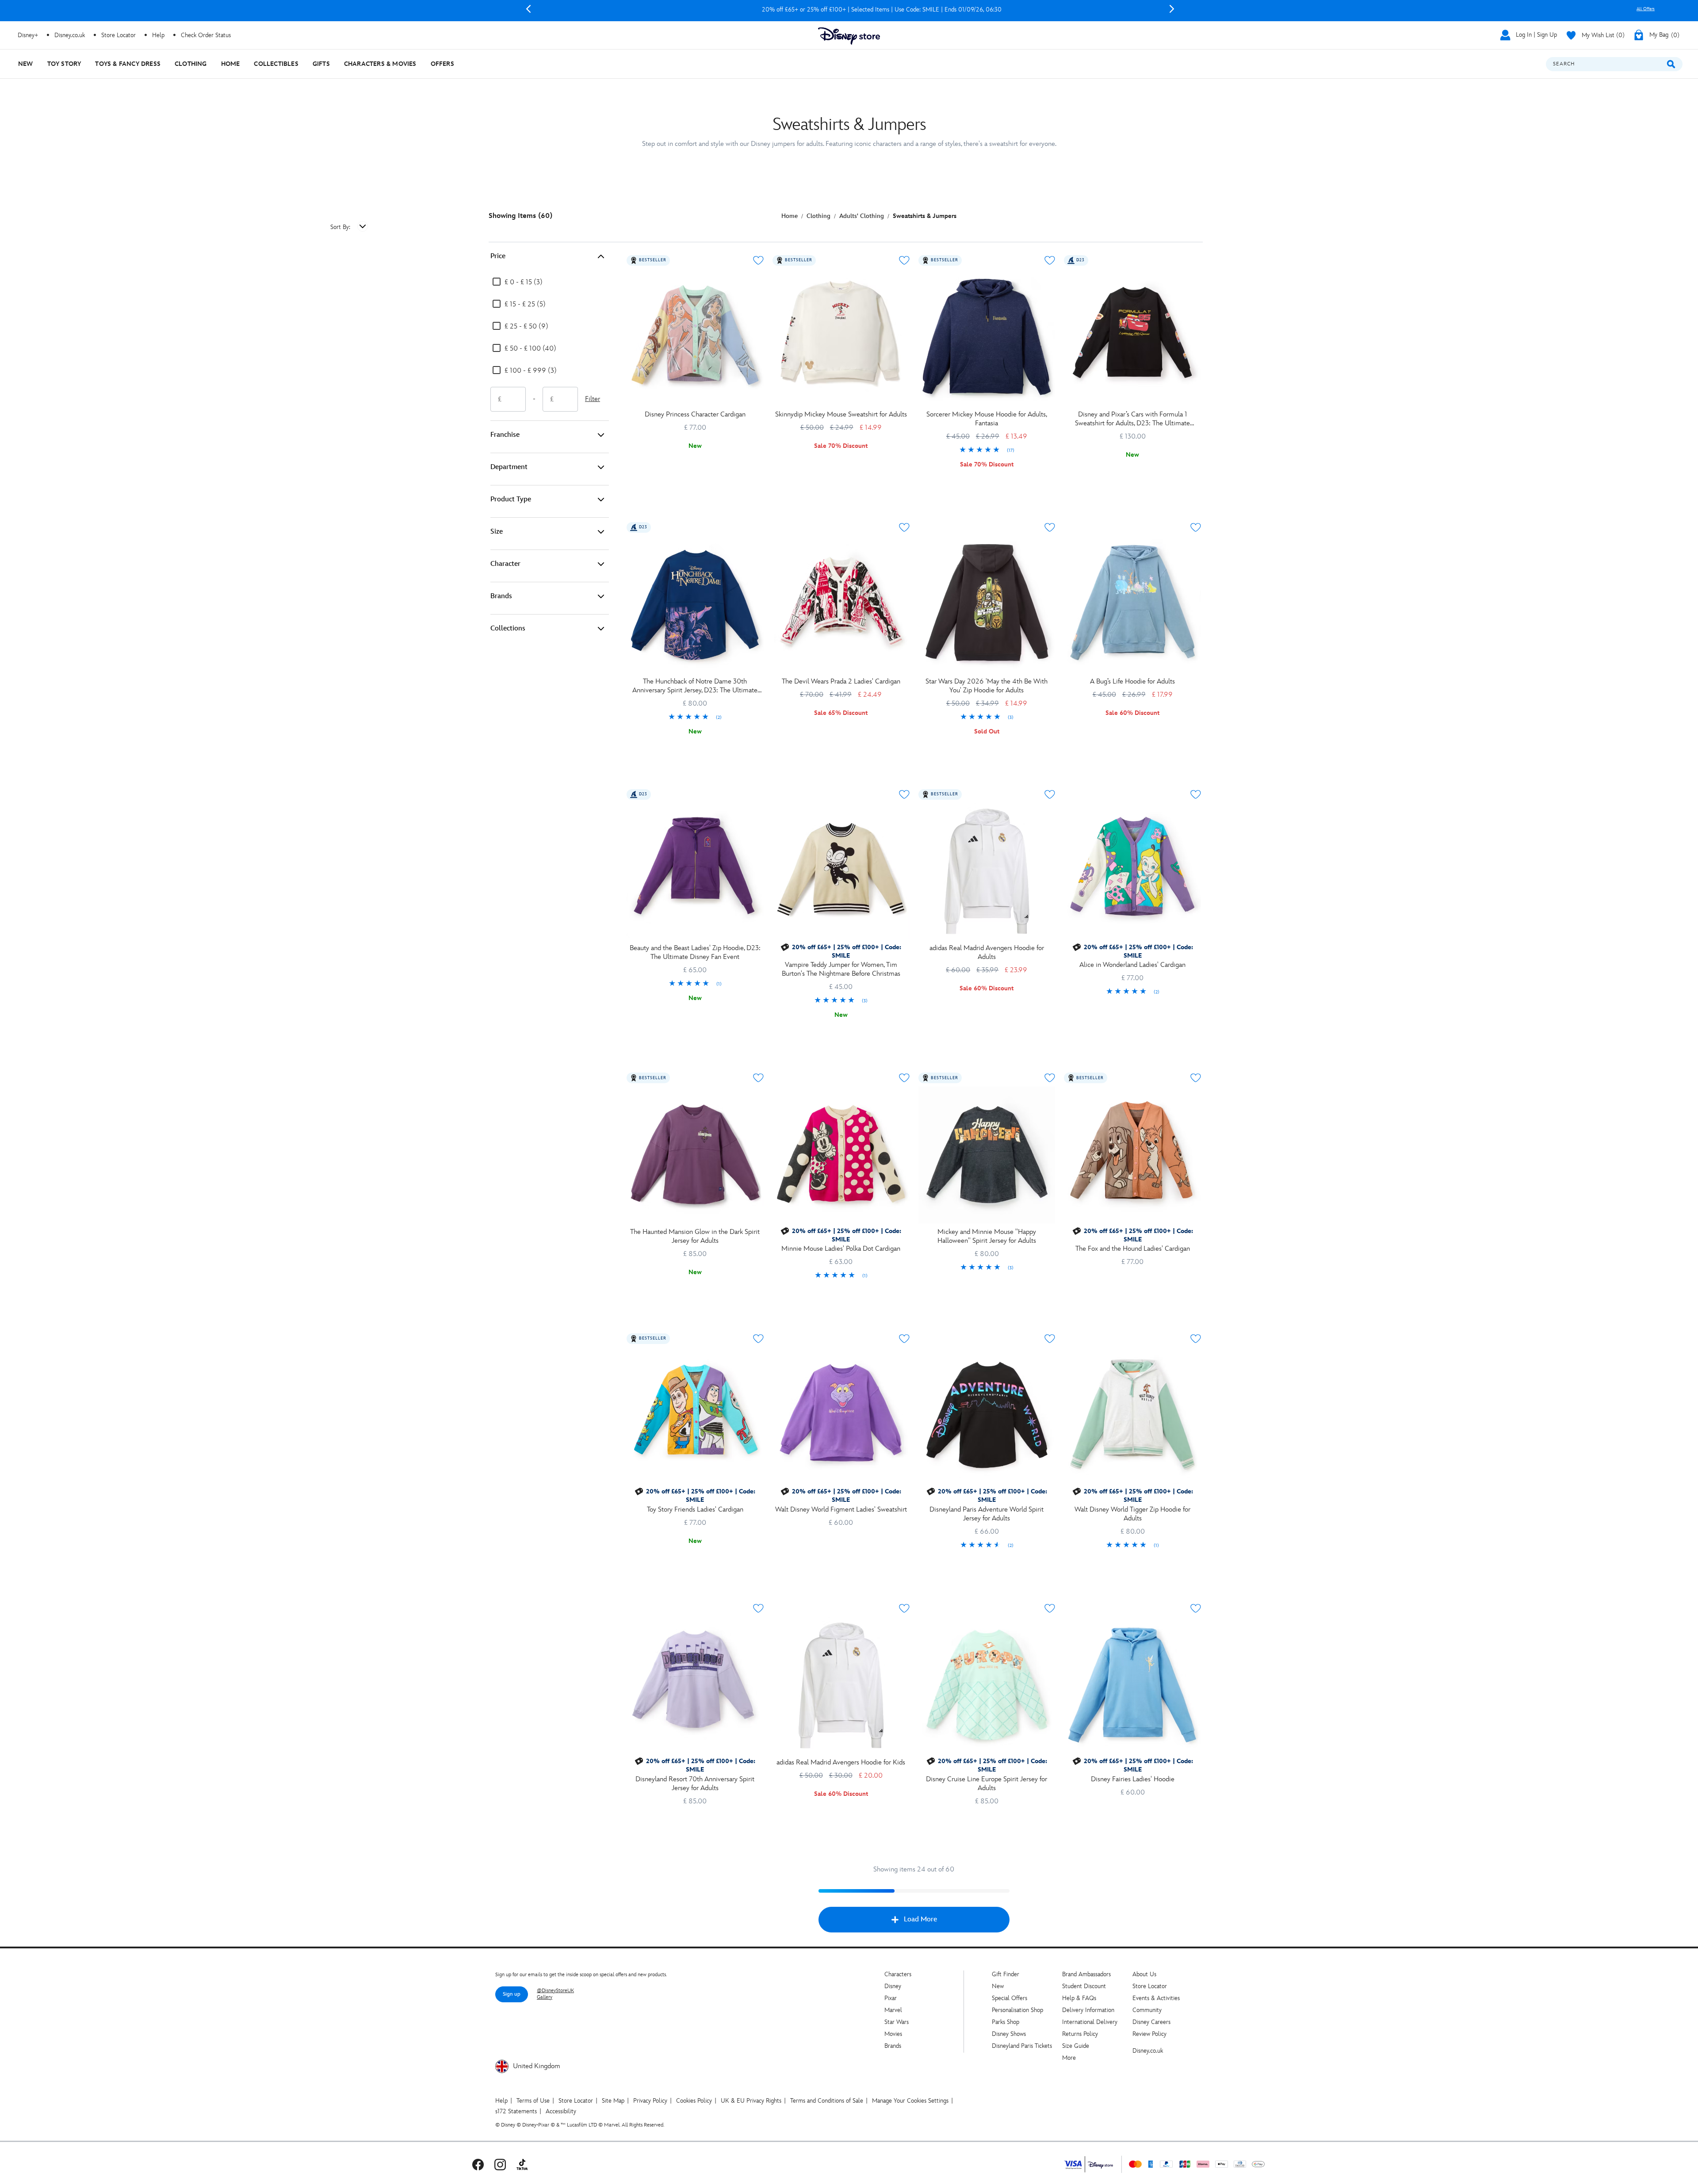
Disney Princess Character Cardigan (695, 414)
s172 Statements (516, 2111)
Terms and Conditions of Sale (827, 2101)
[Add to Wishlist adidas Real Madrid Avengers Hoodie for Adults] (1050, 794)
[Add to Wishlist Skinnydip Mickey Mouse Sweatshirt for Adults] (904, 260)
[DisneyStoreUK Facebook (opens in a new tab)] (478, 2164)
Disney (893, 1986)
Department (509, 467)
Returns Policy (1080, 2034)
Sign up (512, 1994)
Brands (501, 596)
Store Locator (1150, 1986)
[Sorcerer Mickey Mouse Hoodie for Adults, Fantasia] (987, 337)
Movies (893, 2034)
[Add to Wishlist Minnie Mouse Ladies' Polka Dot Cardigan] (904, 1078)
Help (501, 2101)
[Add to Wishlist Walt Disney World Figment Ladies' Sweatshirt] (904, 1339)
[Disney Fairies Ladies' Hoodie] (1132, 1685)
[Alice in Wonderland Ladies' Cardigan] (1132, 871)
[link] (987, 451)
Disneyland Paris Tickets (1022, 2046)
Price (498, 256)
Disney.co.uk (1148, 2051)
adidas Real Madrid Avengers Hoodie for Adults (987, 953)
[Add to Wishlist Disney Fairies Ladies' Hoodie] (1196, 1608)
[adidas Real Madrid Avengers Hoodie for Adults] (987, 871)
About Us (1144, 1974)
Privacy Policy (650, 2101)
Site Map (613, 2101)
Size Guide (1076, 2046)
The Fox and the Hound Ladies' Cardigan (1133, 1249)
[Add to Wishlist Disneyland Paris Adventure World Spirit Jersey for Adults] (1050, 1339)
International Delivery (1090, 2022)
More (1069, 2058)
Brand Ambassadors (1086, 1974)
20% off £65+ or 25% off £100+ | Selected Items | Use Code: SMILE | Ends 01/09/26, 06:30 (850, 10)
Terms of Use (533, 2101)
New (998, 1986)
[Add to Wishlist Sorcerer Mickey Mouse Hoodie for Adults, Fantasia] (1050, 260)
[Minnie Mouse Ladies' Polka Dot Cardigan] (841, 1155)
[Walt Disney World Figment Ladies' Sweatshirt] (841, 1416)
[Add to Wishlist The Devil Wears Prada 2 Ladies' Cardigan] (904, 527)
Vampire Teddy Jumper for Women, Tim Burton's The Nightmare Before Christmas (841, 969)
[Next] (1172, 9)
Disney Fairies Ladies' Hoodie (1133, 1779)
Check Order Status (206, 35)
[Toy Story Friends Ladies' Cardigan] (695, 1416)
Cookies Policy (694, 2101)
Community (1147, 2010)
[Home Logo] (849, 36)
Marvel (893, 2010)
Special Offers (1010, 1998)
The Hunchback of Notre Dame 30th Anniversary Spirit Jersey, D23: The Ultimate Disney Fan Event (695, 686)
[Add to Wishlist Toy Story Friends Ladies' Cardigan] (758, 1339)
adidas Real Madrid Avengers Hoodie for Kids (841, 1762)
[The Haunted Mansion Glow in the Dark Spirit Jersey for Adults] (695, 1155)
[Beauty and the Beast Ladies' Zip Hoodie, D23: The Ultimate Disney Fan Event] (695, 871)
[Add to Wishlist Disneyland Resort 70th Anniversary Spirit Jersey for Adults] (758, 1608)
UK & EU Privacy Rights (751, 2101)
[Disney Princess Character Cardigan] (695, 337)
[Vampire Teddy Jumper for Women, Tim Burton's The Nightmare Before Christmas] (841, 871)
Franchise (505, 435)
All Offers (1646, 9)
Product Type (511, 499)
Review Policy (1149, 2034)
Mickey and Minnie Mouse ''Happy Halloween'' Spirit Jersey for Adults (987, 1236)
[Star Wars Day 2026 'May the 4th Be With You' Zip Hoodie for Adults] (987, 604)
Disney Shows (1009, 2034)
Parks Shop (1006, 2022)
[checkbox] (517, 283)
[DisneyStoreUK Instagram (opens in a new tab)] (500, 2164)
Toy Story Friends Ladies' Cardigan (695, 1510)
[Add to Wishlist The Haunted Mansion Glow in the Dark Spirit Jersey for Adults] (758, 1078)
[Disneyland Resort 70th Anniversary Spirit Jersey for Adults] (695, 1685)
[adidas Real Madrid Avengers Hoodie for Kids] (841, 1685)
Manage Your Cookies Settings (910, 2101)
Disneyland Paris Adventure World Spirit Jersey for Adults (987, 1514)
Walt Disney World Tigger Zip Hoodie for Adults (1132, 1514)
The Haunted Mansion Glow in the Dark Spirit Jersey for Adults (695, 1236)
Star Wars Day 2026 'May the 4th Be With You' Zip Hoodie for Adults (987, 686)
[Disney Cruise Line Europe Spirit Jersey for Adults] (987, 1685)
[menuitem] (26, 64)
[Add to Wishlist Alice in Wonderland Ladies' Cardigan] (1196, 794)
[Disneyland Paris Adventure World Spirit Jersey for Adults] (987, 1416)
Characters (898, 1974)
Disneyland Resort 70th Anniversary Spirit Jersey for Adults (695, 1784)
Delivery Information (1088, 2010)
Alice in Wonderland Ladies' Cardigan (1132, 965)
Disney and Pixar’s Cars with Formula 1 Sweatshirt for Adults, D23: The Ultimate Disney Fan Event (1132, 419)
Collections (508, 628)
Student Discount (1084, 1986)
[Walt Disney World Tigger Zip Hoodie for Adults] (1132, 1416)
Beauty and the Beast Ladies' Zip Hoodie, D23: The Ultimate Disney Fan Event (695, 953)
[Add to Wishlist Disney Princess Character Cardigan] (758, 260)
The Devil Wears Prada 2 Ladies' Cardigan (841, 682)
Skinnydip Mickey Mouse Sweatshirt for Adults (841, 414)
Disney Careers (1151, 2022)
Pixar (891, 1998)
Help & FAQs (1079, 1998)
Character (505, 564)
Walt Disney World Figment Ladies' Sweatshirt (841, 1510)
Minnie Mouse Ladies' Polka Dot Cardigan (841, 1249)
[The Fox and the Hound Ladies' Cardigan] (1132, 1155)
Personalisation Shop (1017, 2010)
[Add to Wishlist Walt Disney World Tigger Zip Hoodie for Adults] (1196, 1339)
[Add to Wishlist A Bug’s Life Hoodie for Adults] (1196, 527)
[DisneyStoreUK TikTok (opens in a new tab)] (522, 2164)
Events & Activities (1156, 1998)
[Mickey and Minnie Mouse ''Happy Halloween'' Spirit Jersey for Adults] (987, 1155)
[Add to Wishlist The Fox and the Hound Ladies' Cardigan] (1196, 1078)
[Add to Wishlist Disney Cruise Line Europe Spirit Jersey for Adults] (1050, 1608)
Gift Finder (1006, 1974)
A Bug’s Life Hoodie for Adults (1132, 682)
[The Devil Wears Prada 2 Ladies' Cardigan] (841, 604)
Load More (920, 1919)
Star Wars (897, 2022)
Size (497, 532)
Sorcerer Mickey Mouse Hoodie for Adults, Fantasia (987, 419)
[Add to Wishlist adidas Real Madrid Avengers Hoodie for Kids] (904, 1608)
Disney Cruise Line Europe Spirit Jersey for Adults (987, 1784)
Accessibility (561, 2111)
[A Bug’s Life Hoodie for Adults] (1132, 604)
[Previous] (528, 9)
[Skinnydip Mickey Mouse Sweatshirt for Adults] (841, 337)
